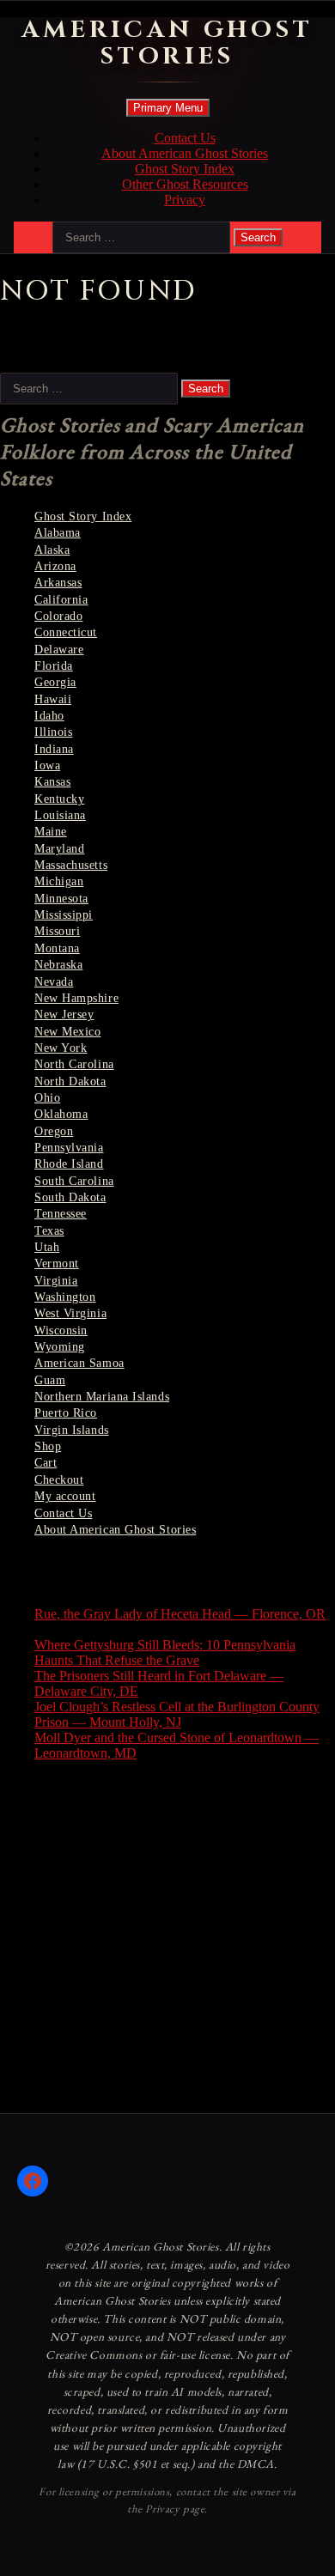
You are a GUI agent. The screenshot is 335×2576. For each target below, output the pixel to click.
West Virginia (70, 1313)
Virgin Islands (72, 1430)
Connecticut (66, 632)
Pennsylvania (69, 1148)
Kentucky (59, 799)
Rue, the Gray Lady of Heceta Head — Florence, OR (180, 1614)
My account (65, 1496)
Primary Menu (168, 108)
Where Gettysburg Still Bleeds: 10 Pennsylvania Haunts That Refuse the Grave (165, 1653)
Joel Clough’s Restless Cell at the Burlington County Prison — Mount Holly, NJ (177, 1714)
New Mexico (67, 1032)
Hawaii (53, 699)
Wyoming (60, 1347)
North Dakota (70, 1081)
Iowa (47, 766)
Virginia (56, 1281)
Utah (47, 1247)
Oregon (54, 1131)
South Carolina (74, 1181)
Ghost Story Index (185, 169)
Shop (48, 1446)
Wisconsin (61, 1331)
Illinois (53, 732)
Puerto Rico (66, 1413)
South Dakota (70, 1197)
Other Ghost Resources (185, 184)
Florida (54, 666)
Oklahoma (61, 1114)
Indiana (54, 749)
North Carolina (74, 1064)
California (61, 600)
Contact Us (185, 138)
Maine (51, 832)
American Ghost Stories (168, 43)
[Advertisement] (167, 1942)
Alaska (52, 550)
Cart (46, 1463)
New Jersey (64, 1015)
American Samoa (79, 1363)
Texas (49, 1231)
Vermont (57, 1264)
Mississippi (64, 915)
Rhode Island (69, 1164)
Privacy (185, 200)
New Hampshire (76, 998)
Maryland (59, 849)
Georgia (55, 682)
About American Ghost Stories (185, 153)
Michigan (59, 881)
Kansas (52, 782)
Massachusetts (71, 865)
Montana (57, 948)
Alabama (58, 533)
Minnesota (61, 899)
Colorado (58, 616)
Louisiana (60, 815)
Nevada (54, 982)
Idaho (49, 716)
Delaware (59, 650)
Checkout (59, 1480)
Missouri (57, 931)
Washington (65, 1297)
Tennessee (61, 1214)
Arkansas (58, 583)
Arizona (55, 566)
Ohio (47, 1098)
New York (61, 1048)
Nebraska (58, 965)
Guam (50, 1380)
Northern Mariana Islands (102, 1397)
